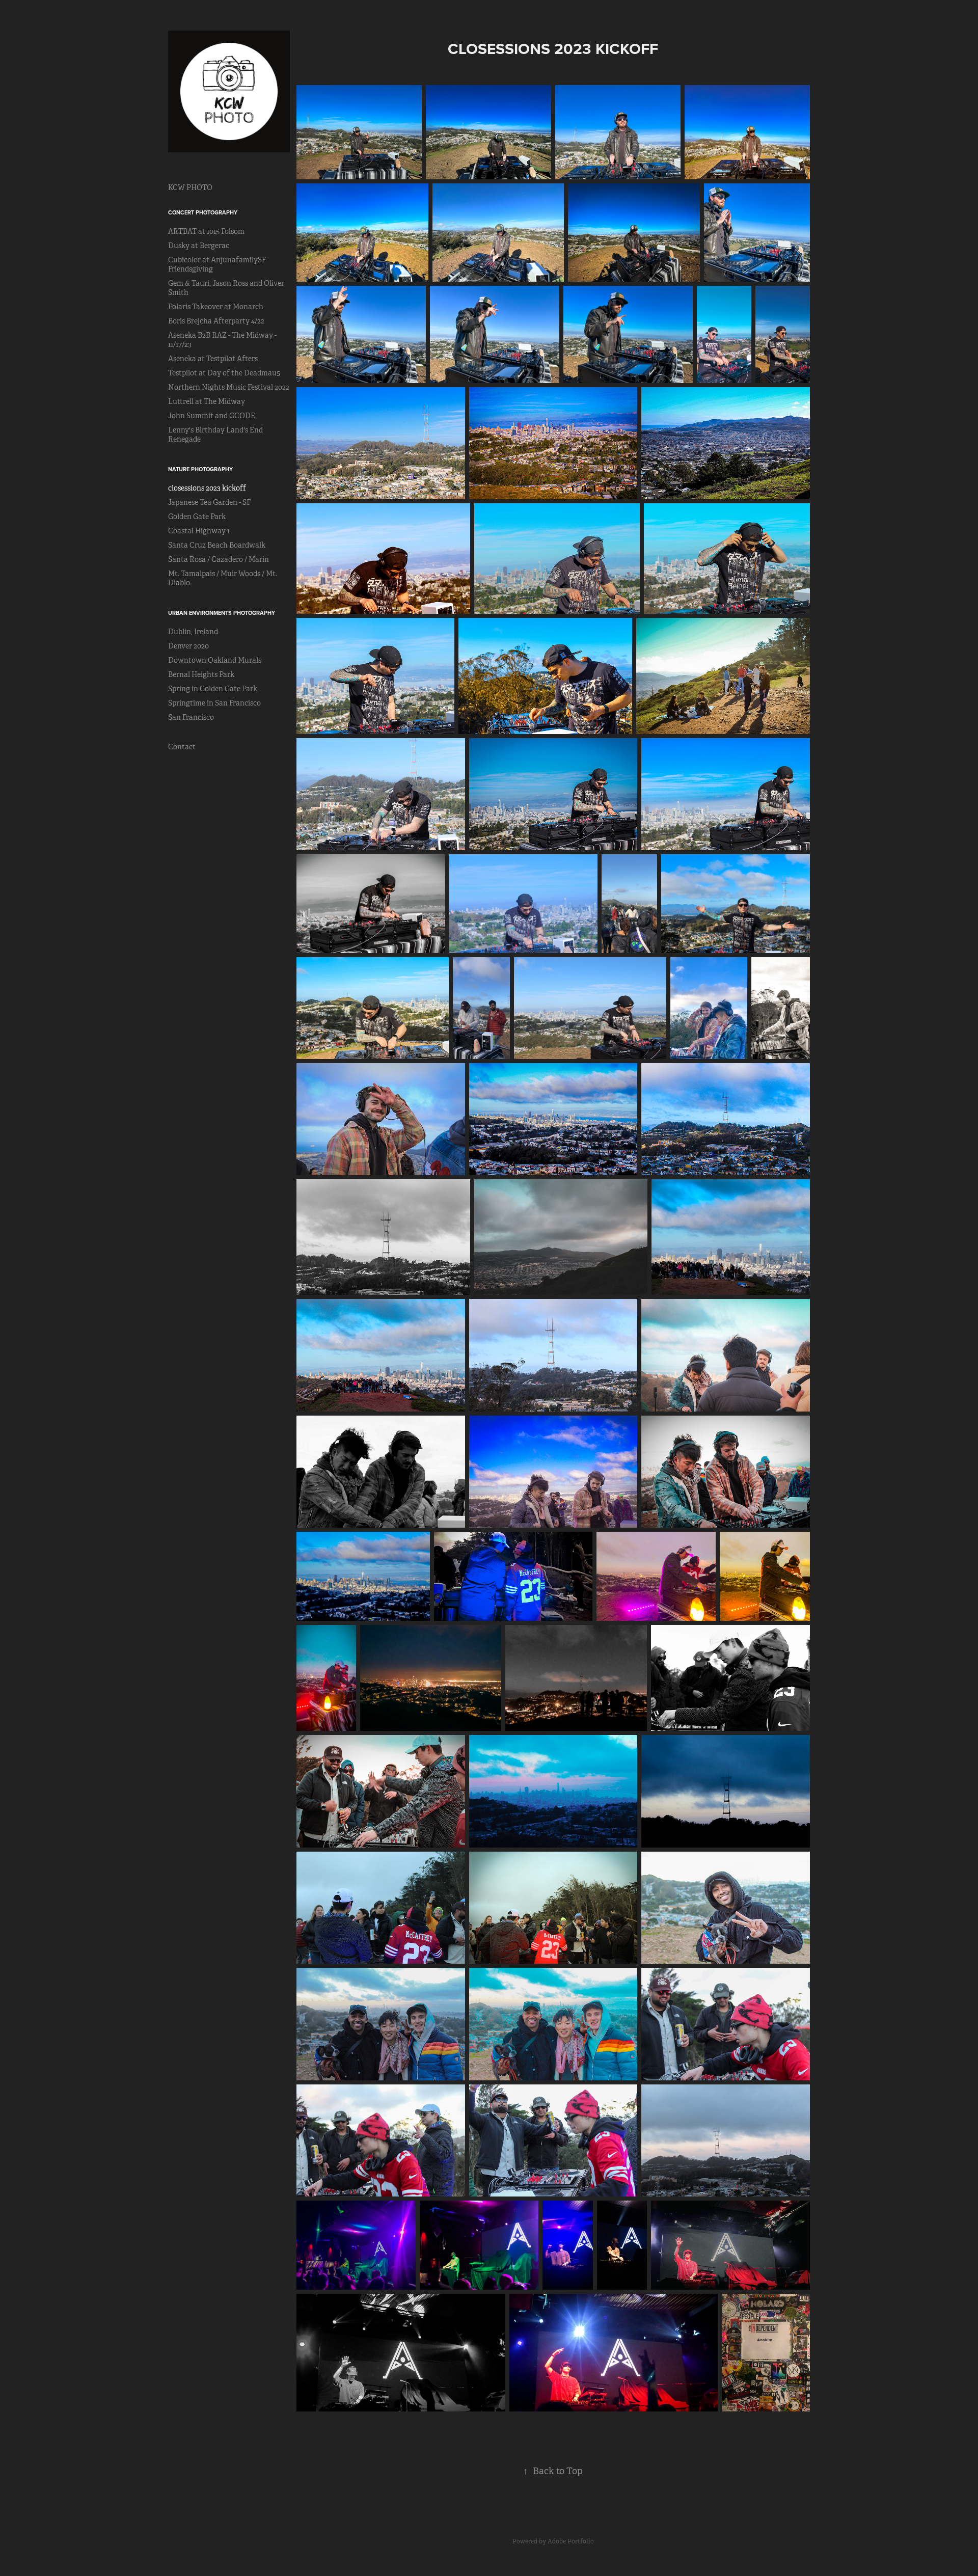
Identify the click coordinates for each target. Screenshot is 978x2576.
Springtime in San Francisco (214, 703)
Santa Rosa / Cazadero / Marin (219, 559)
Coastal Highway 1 (199, 531)
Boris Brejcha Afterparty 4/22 (216, 321)
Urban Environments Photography (222, 613)
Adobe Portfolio (571, 2541)
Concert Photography (203, 212)
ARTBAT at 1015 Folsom (206, 231)
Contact (182, 747)
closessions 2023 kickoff (207, 488)
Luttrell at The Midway (207, 401)
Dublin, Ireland (193, 632)
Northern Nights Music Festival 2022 (229, 387)
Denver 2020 (188, 646)
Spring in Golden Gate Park (213, 689)
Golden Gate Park (197, 517)
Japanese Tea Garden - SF (209, 502)
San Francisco (191, 717)
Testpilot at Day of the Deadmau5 (224, 373)
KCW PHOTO (190, 187)
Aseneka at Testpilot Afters (213, 359)
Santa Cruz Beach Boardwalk (217, 545)
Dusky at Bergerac (199, 246)
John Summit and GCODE (212, 416)
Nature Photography (200, 469)
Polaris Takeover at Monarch (216, 307)
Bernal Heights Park (201, 674)
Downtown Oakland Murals (215, 660)
